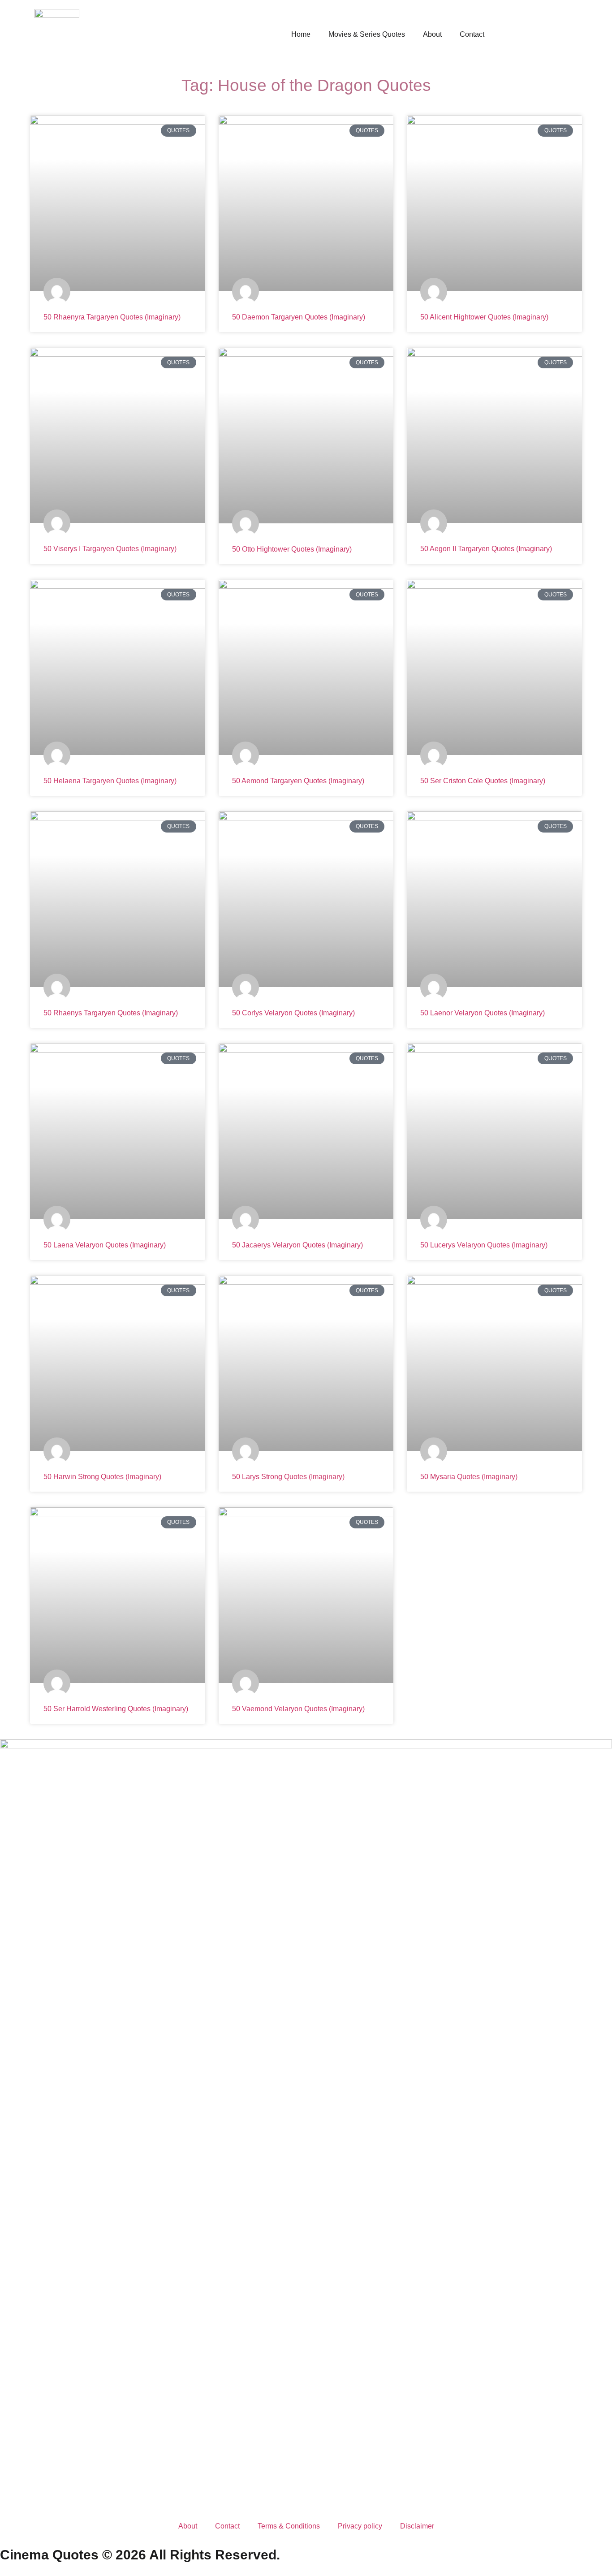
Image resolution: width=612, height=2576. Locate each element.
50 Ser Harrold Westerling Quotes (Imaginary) (116, 1709)
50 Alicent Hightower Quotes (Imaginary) (484, 317)
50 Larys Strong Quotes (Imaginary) (288, 1477)
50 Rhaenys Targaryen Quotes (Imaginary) (111, 1013)
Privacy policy (360, 2526)
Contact (472, 34)
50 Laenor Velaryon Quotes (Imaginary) (483, 1013)
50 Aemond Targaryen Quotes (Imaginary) (298, 781)
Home (301, 34)
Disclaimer (417, 2526)
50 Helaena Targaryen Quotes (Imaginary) (110, 781)
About (432, 34)
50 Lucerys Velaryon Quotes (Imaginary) (484, 1245)
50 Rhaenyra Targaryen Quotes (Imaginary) (112, 317)
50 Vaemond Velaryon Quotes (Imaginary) (298, 1709)
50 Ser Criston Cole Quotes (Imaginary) (483, 781)
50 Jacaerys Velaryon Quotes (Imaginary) (297, 1245)
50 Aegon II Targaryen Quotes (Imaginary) (486, 549)
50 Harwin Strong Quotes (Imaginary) (102, 1477)
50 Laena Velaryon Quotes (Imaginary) (105, 1245)
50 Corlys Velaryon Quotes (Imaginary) (293, 1013)
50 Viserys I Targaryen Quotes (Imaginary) (110, 549)
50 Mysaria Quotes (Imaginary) (469, 1477)
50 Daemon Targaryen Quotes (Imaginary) (299, 317)
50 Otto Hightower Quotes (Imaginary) (292, 549)
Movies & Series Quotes (367, 34)
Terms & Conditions (289, 2526)
